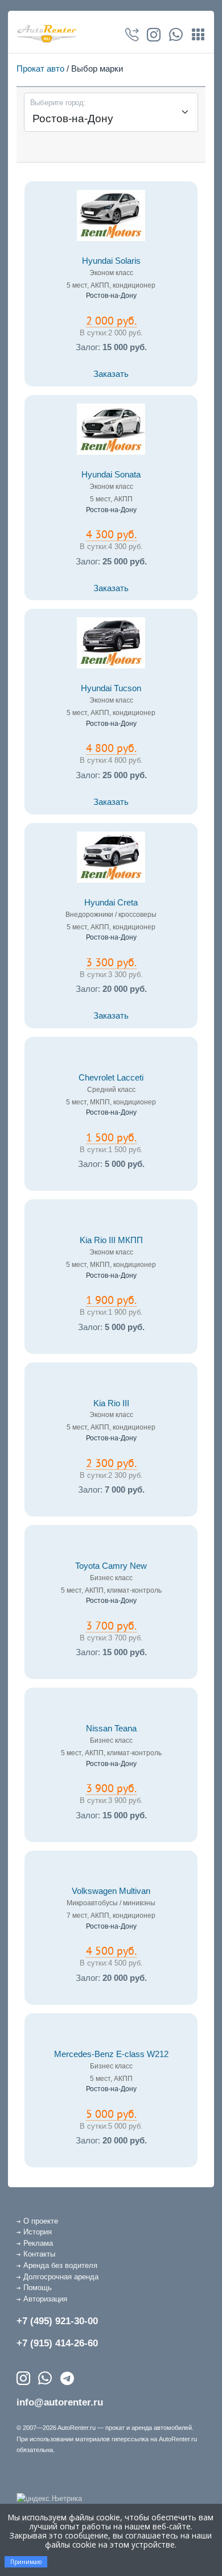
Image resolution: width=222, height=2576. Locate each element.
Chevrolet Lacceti (111, 1078)
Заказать (111, 374)
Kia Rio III (111, 1403)
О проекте (41, 2221)
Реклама (38, 2243)
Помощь (38, 2288)
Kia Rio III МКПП (111, 1240)
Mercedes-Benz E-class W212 (111, 2054)
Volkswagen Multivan (111, 1891)
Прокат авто (40, 68)
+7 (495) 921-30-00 (57, 2321)
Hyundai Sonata (111, 475)
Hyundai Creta (111, 903)
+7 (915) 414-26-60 (57, 2343)
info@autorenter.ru (60, 2402)
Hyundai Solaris (111, 261)
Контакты (39, 2254)
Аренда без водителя (60, 2265)
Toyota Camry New (111, 1566)
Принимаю (26, 2562)
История (38, 2232)
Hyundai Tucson (111, 688)
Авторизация (45, 2299)
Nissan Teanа (111, 1729)
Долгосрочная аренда (61, 2277)
